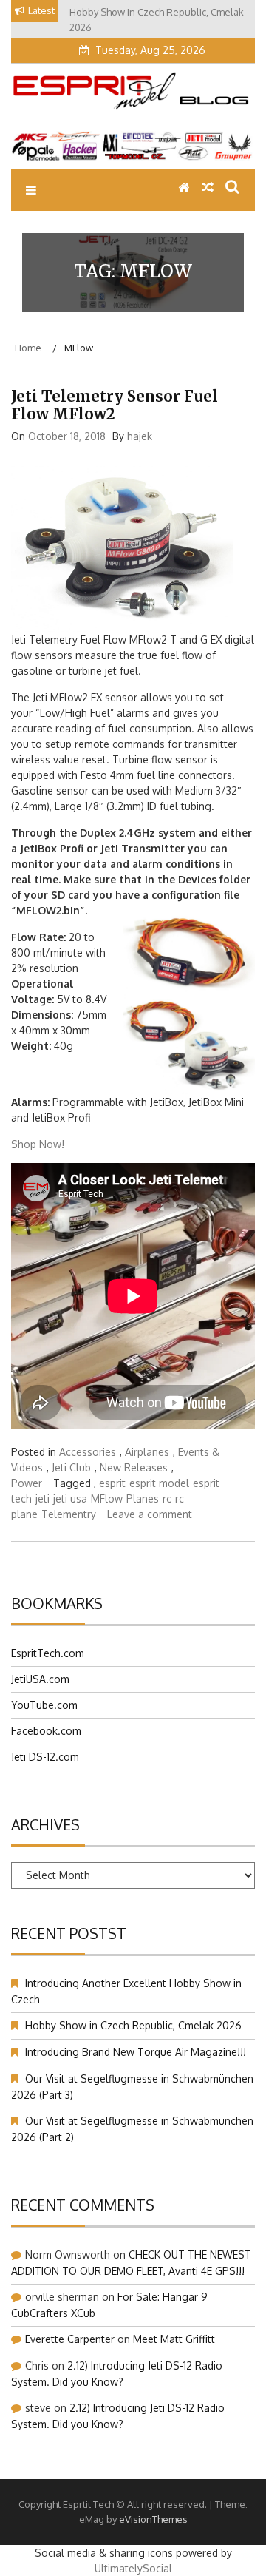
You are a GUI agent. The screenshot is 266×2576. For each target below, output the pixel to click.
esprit (112, 1483)
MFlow (107, 1498)
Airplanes (147, 1452)
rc (167, 1498)
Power (27, 1483)
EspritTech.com (48, 1653)
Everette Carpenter (70, 2339)
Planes (143, 1498)
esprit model (159, 1483)
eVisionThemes (153, 2519)
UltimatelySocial (133, 2568)
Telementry (69, 1514)
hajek (140, 436)
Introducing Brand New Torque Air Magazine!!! (136, 2052)
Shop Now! (38, 1144)
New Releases (134, 1467)
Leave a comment (150, 1514)
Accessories (88, 1452)
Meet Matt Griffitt (174, 2339)
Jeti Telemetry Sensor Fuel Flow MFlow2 (115, 405)
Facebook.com (46, 1731)
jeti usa (70, 1498)
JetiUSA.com (40, 1679)
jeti (42, 1498)
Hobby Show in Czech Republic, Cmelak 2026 (133, 2025)
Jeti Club (71, 1467)
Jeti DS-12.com (45, 1757)
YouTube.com (44, 1705)
